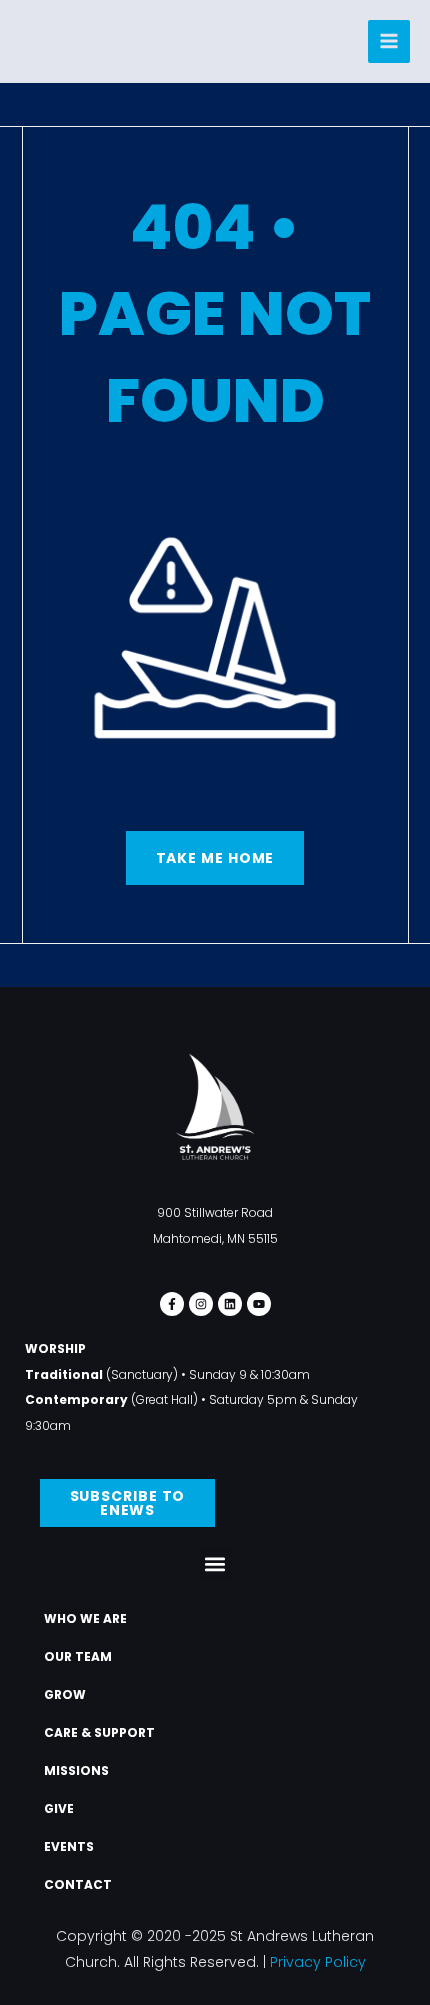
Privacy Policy (318, 1962)
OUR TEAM (78, 1656)
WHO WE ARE (85, 1618)
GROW (65, 1694)
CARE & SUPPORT (99, 1732)
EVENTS (69, 1846)
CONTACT (78, 1884)
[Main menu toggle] (389, 41)
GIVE (59, 1808)
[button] (215, 1563)
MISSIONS (76, 1770)
